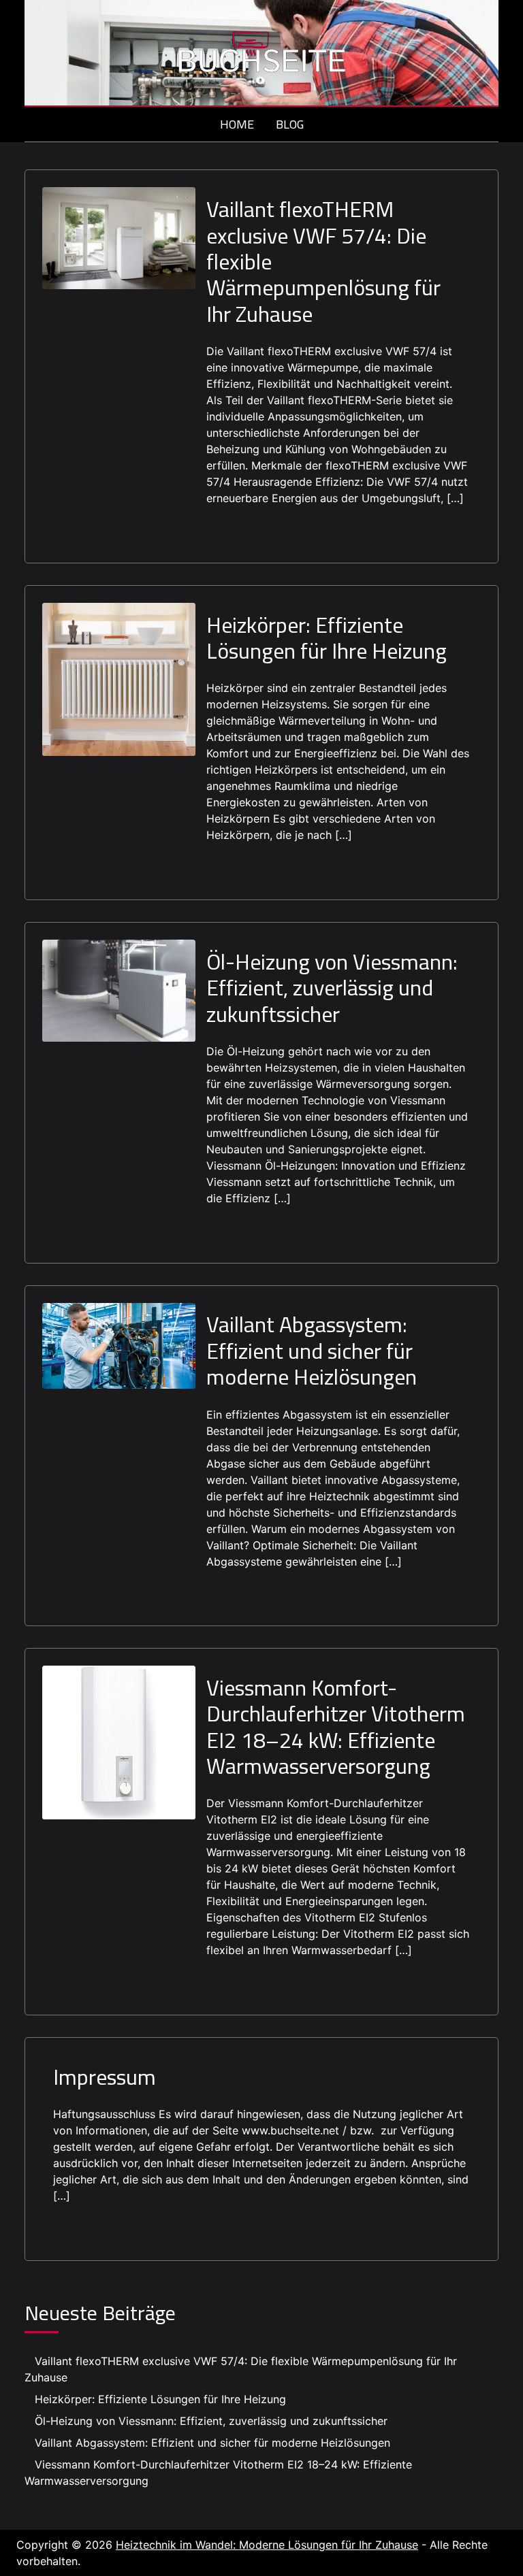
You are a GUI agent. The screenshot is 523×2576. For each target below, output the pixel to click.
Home (237, 124)
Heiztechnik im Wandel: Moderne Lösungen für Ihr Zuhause (267, 2545)
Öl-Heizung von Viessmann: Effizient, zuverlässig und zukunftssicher (332, 988)
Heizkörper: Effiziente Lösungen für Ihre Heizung (327, 638)
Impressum (105, 2077)
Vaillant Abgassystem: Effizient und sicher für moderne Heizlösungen (312, 1350)
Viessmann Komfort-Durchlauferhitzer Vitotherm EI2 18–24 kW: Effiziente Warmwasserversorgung (336, 1727)
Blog (290, 124)
